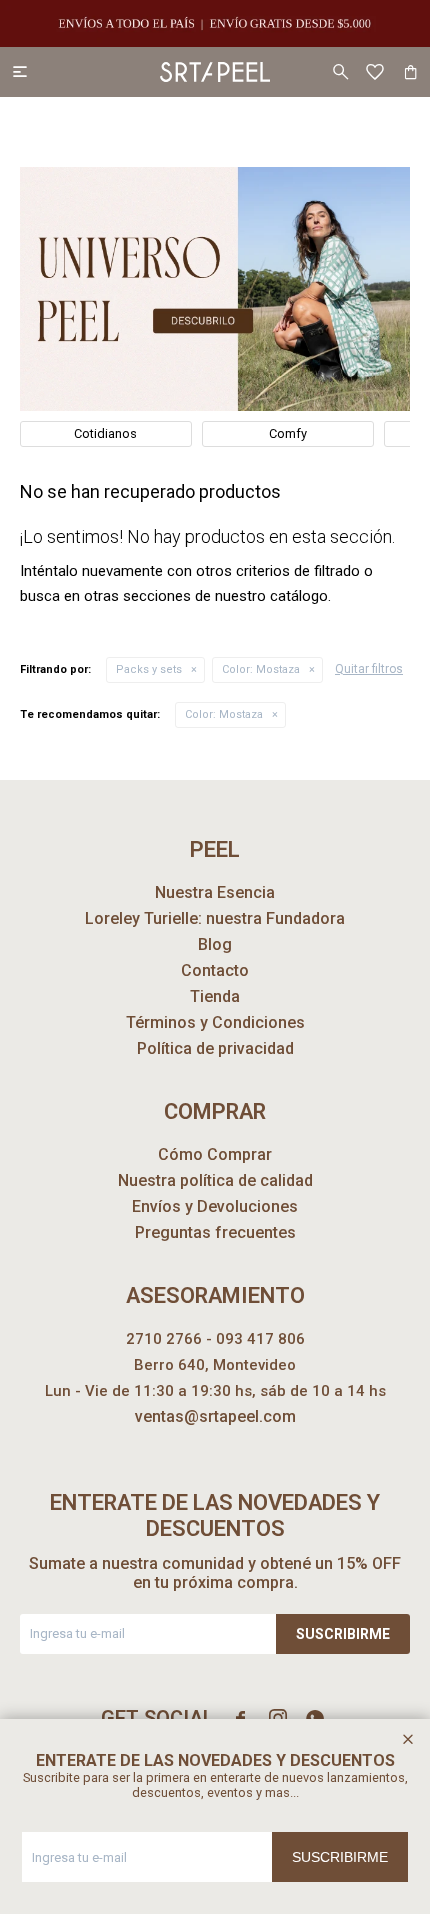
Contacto (215, 970)
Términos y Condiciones (215, 1022)
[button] (340, 72)
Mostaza (261, 669)
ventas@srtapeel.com (215, 1416)
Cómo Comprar (215, 1154)
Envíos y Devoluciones (215, 1206)
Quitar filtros (369, 669)
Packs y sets (149, 669)
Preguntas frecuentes (215, 1232)
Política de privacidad (215, 1048)
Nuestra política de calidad (215, 1180)
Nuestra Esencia (215, 892)
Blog (215, 944)
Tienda (215, 996)
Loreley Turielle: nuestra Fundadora (215, 918)
